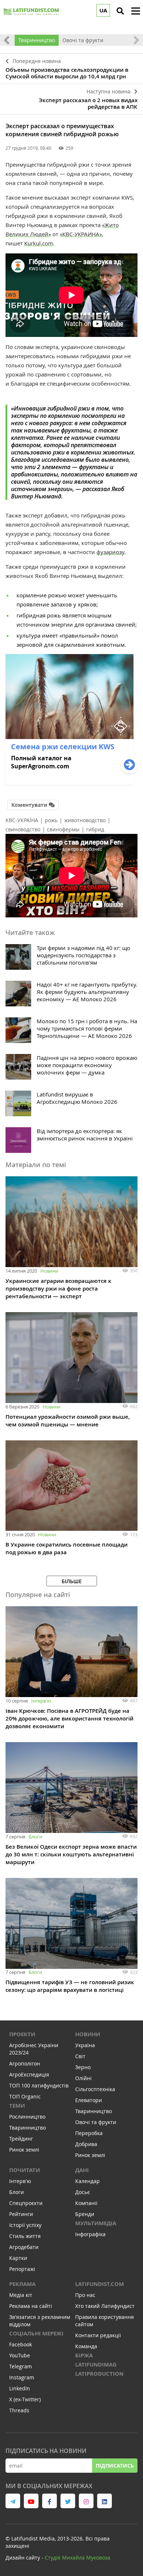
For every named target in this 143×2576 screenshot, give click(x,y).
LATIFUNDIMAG (96, 2365)
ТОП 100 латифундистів (39, 2085)
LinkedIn (20, 2388)
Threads (19, 2410)
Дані (82, 2170)
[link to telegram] (13, 2501)
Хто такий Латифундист (105, 2306)
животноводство (85, 820)
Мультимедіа (96, 2223)
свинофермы (63, 829)
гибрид (95, 829)
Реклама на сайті (31, 2306)
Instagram (22, 2377)
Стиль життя (25, 2236)
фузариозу (110, 552)
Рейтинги (21, 2214)
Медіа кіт (21, 2295)
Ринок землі (24, 2150)
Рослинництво (27, 2117)
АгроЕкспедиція (29, 2074)
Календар (87, 2181)
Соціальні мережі (36, 2333)
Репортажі (22, 2269)
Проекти (22, 2034)
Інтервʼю (41, 1701)
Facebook (21, 2344)
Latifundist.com (100, 2284)
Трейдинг (21, 2139)
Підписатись (115, 2466)
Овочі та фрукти (83, 40)
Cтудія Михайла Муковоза (78, 2558)
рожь (51, 820)
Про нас (85, 2295)
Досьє (82, 2192)
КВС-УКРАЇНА (22, 820)
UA (103, 10)
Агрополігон (25, 2063)
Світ (80, 2056)
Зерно (83, 2067)
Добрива (86, 2144)
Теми (17, 2106)
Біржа (84, 2355)
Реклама (22, 2284)
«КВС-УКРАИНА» (81, 234)
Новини (49, 1271)
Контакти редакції (98, 2335)
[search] (120, 11)
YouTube (20, 2355)
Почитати (25, 2170)
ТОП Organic (25, 2096)
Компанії (86, 2203)
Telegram (21, 2366)
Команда (86, 2346)
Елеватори (89, 2100)
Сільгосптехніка (95, 2089)
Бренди (85, 2214)
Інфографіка (90, 2234)
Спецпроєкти (26, 2203)
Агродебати (24, 2247)
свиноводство (23, 829)
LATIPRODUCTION (99, 2374)
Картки (18, 2258)
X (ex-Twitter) (25, 2399)
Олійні (83, 2078)
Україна (85, 2045)
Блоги (35, 1837)
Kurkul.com (39, 243)
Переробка (89, 2133)
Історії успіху (25, 2225)
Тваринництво (37, 40)
